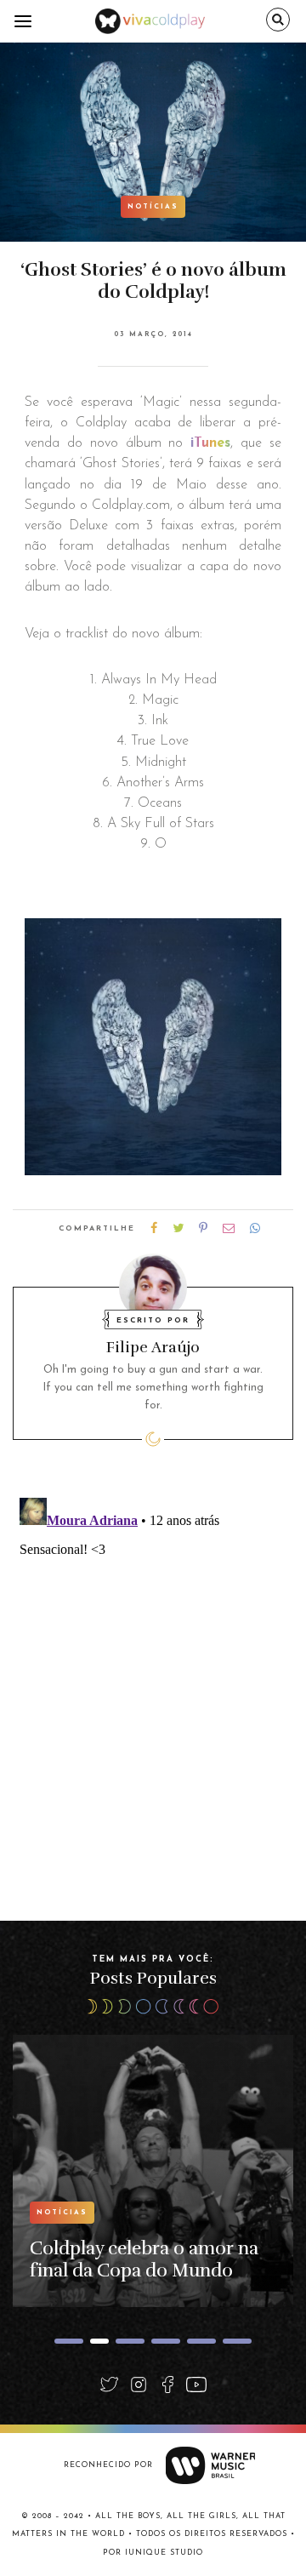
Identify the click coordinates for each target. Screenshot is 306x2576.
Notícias (153, 207)
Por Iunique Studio (153, 2553)
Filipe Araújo (153, 1347)
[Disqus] (153, 1704)
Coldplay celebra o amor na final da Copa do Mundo (144, 2259)
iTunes (210, 443)
